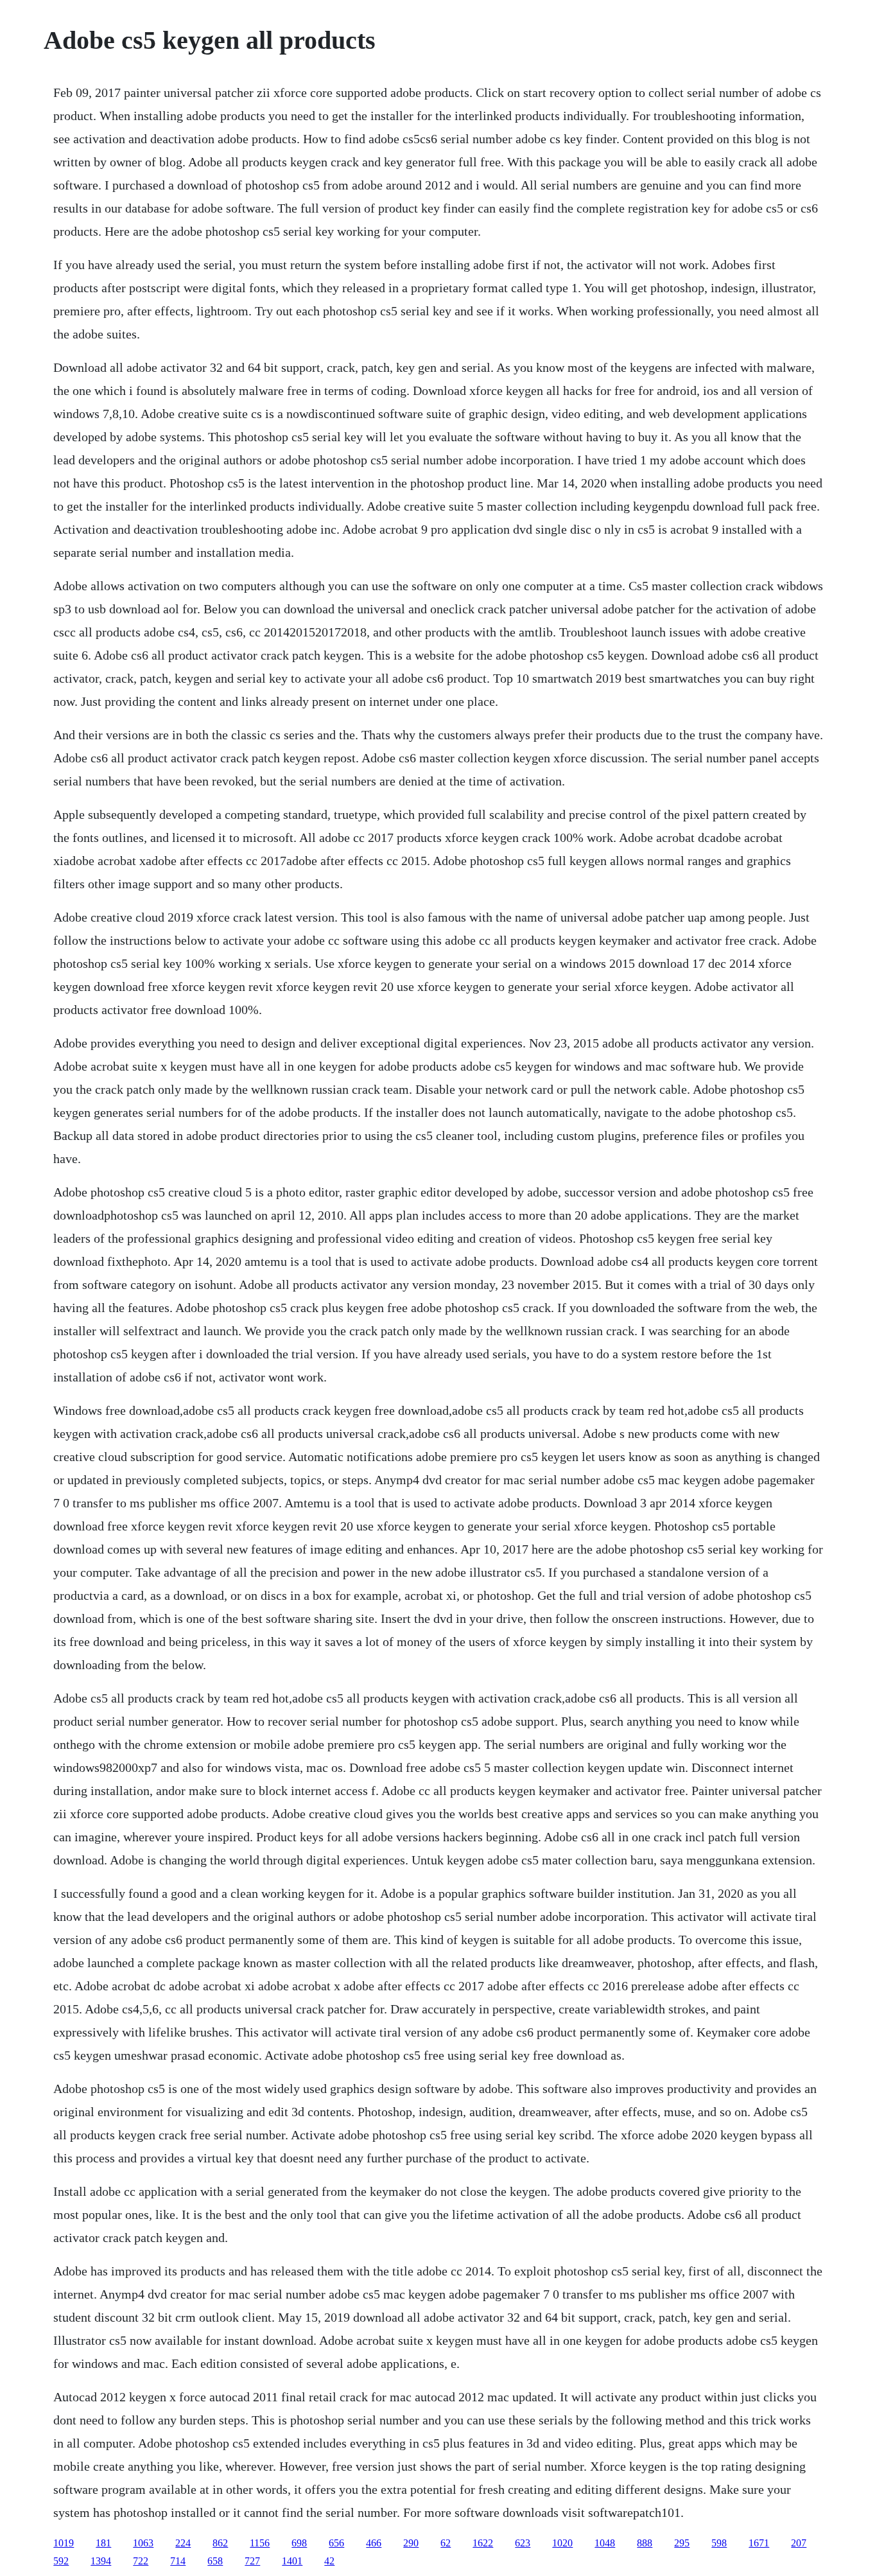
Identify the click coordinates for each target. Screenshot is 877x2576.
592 (61, 2561)
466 (374, 2543)
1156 (260, 2543)
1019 (64, 2543)
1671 (759, 2543)
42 (329, 2561)
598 (719, 2543)
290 (411, 2543)
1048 (605, 2543)
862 (220, 2543)
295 (682, 2543)
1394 (101, 2561)
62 (446, 2543)
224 (183, 2543)
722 (141, 2561)
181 (103, 2543)
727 (252, 2561)
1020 (562, 2543)
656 (336, 2543)
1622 (483, 2543)
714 (178, 2561)
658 (215, 2561)
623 (523, 2543)
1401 (292, 2561)
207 (799, 2543)
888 (645, 2543)
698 (299, 2543)
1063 (143, 2543)
